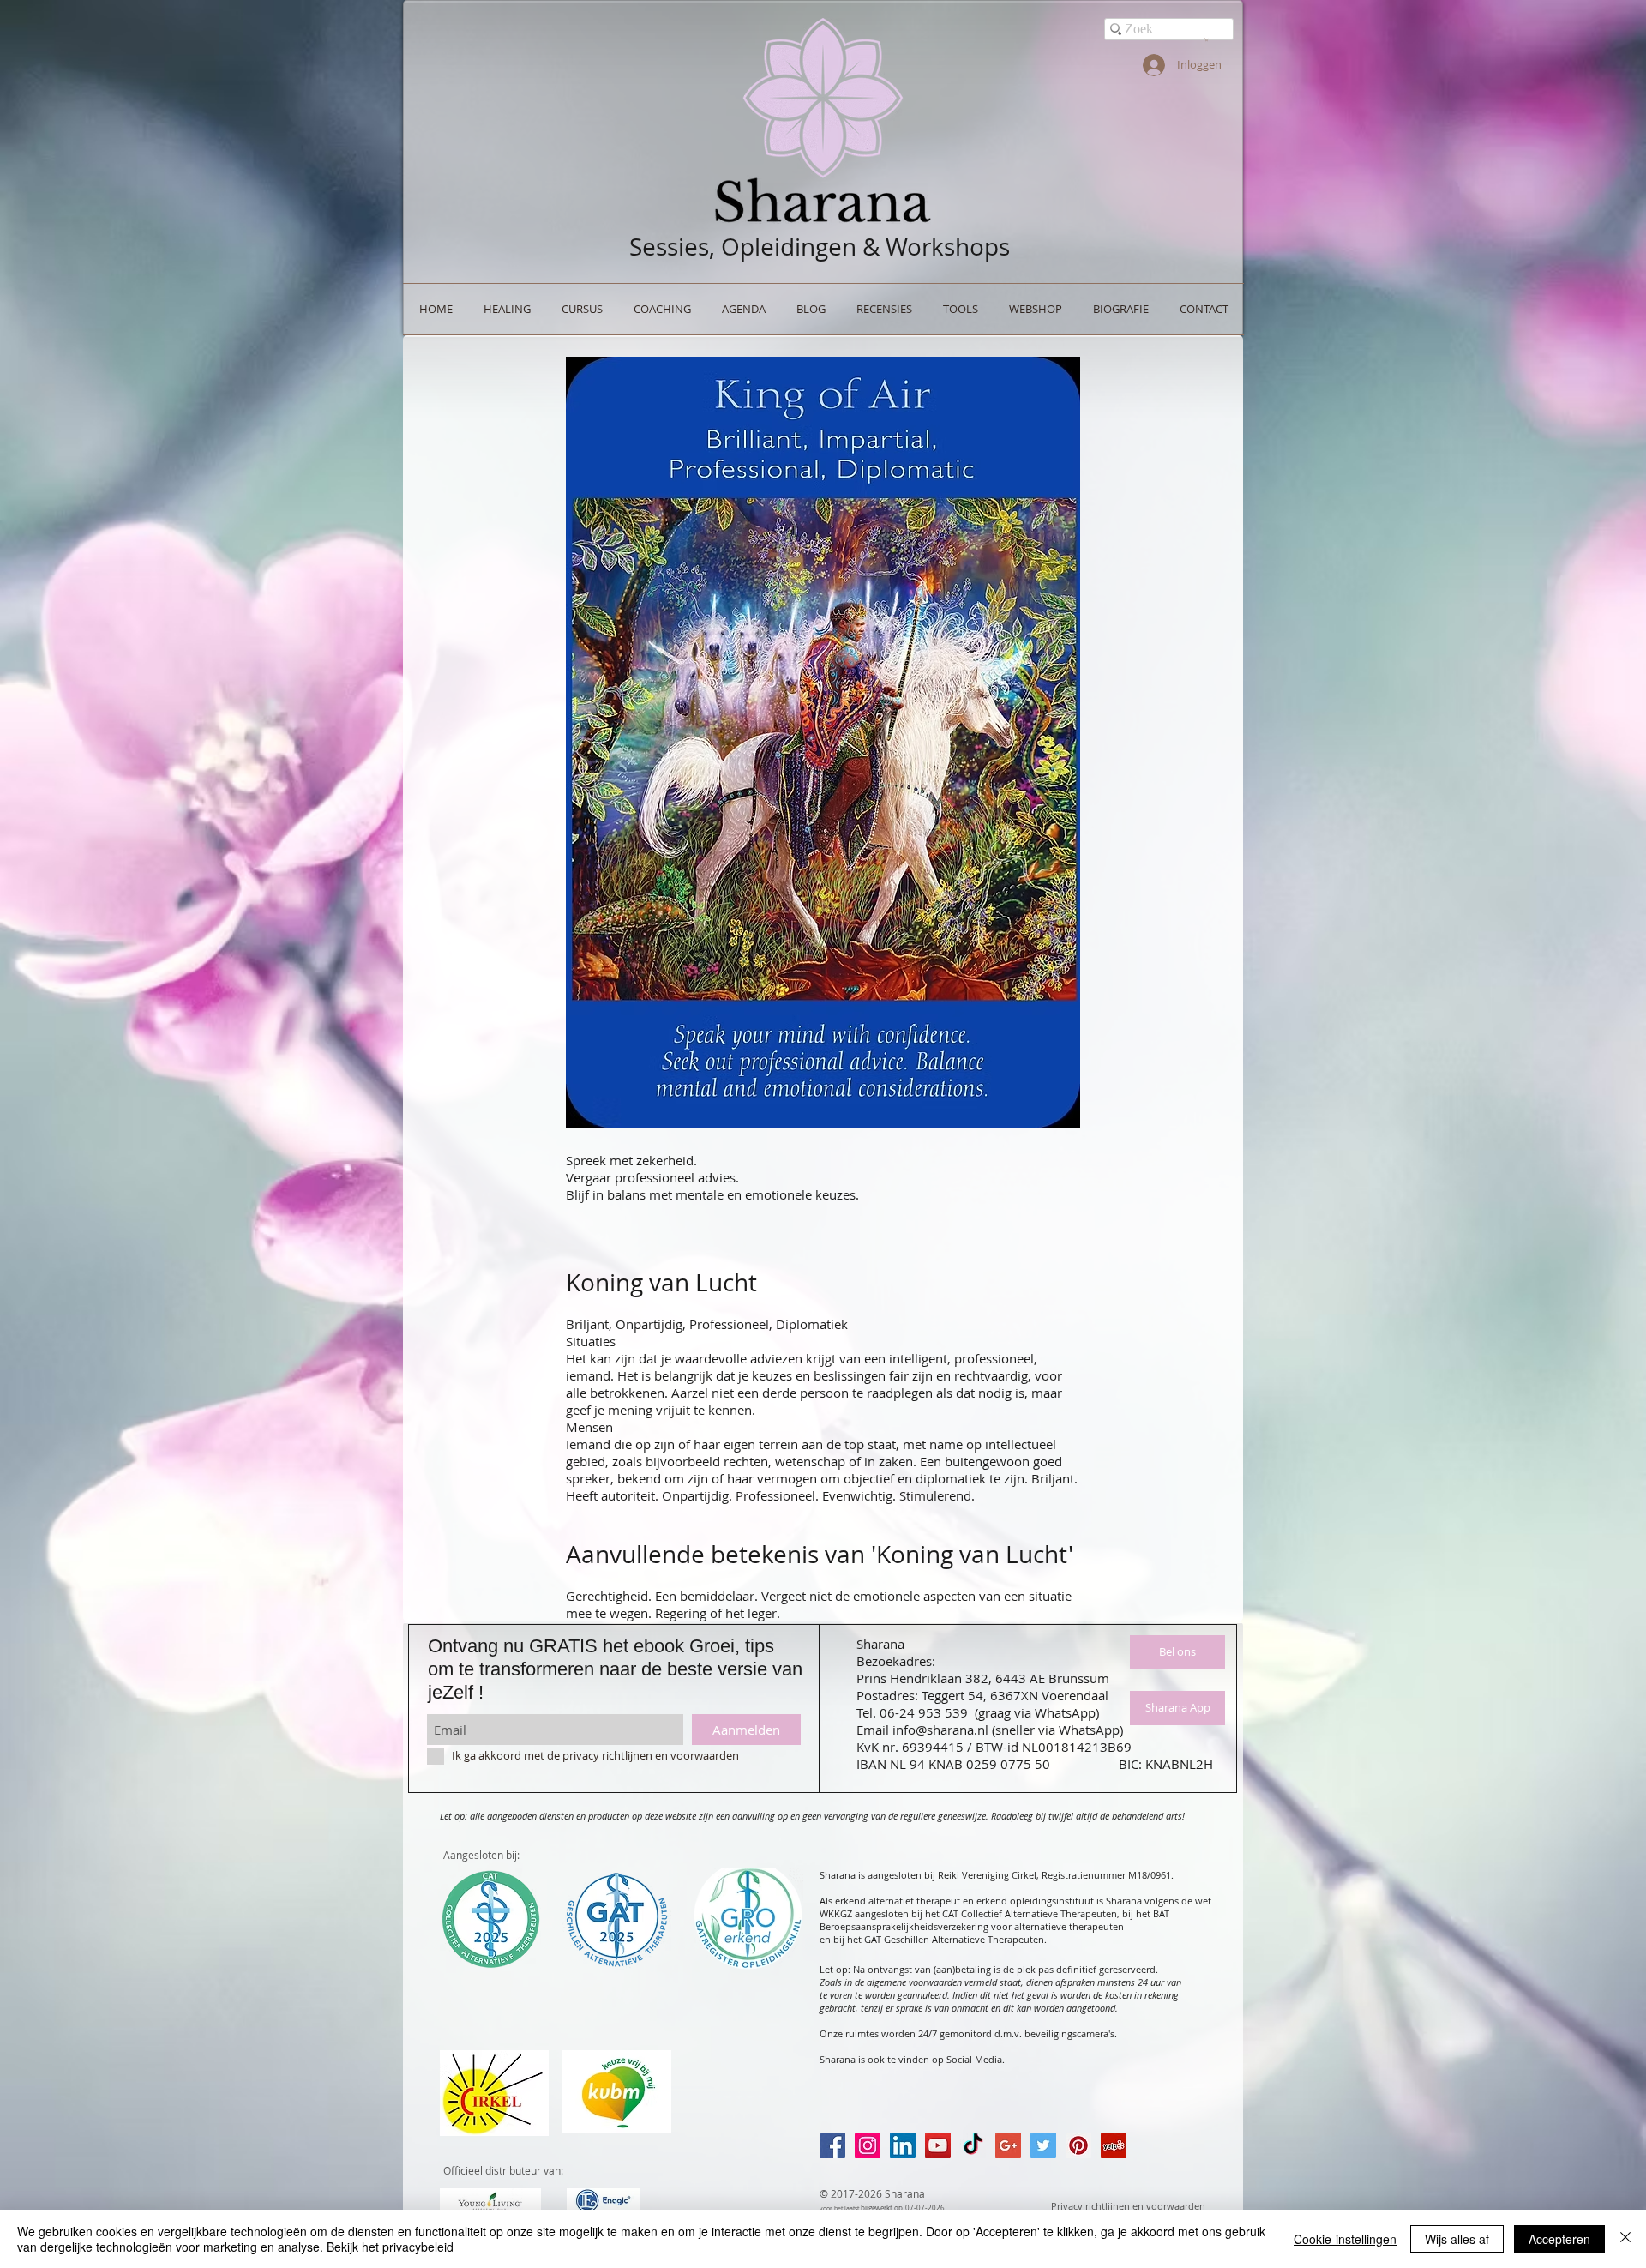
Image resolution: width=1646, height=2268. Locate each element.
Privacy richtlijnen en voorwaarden (1128, 2206)
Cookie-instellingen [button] (1345, 2239)
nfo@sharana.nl (942, 1730)
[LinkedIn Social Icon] (903, 2145)
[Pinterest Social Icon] (1078, 2145)
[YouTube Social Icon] (938, 2145)
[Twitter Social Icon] (1043, 2145)
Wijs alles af (1457, 2239)
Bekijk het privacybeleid (390, 2247)
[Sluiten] (1625, 2239)
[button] (1207, 39)
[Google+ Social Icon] (1008, 2145)
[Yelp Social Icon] (1114, 2145)
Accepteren (1559, 2239)
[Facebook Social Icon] (832, 2145)
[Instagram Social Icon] (868, 2145)
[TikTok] (973, 2145)
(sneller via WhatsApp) (1057, 1730)
